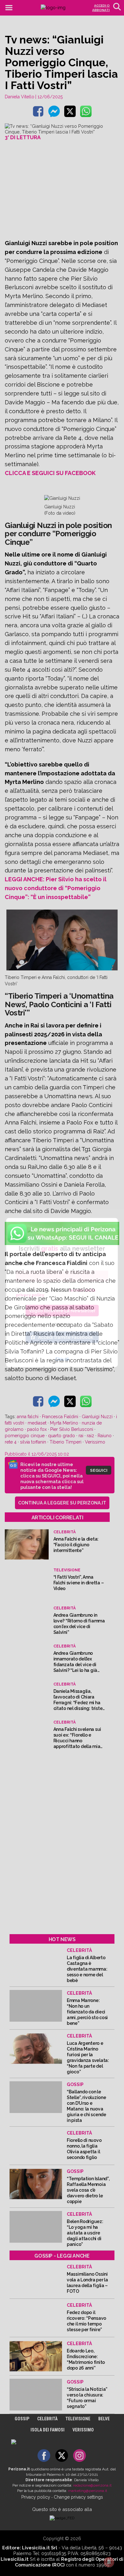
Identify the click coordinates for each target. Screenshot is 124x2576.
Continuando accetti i (56, 1293)
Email (21, 1264)
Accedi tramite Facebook (66, 1337)
